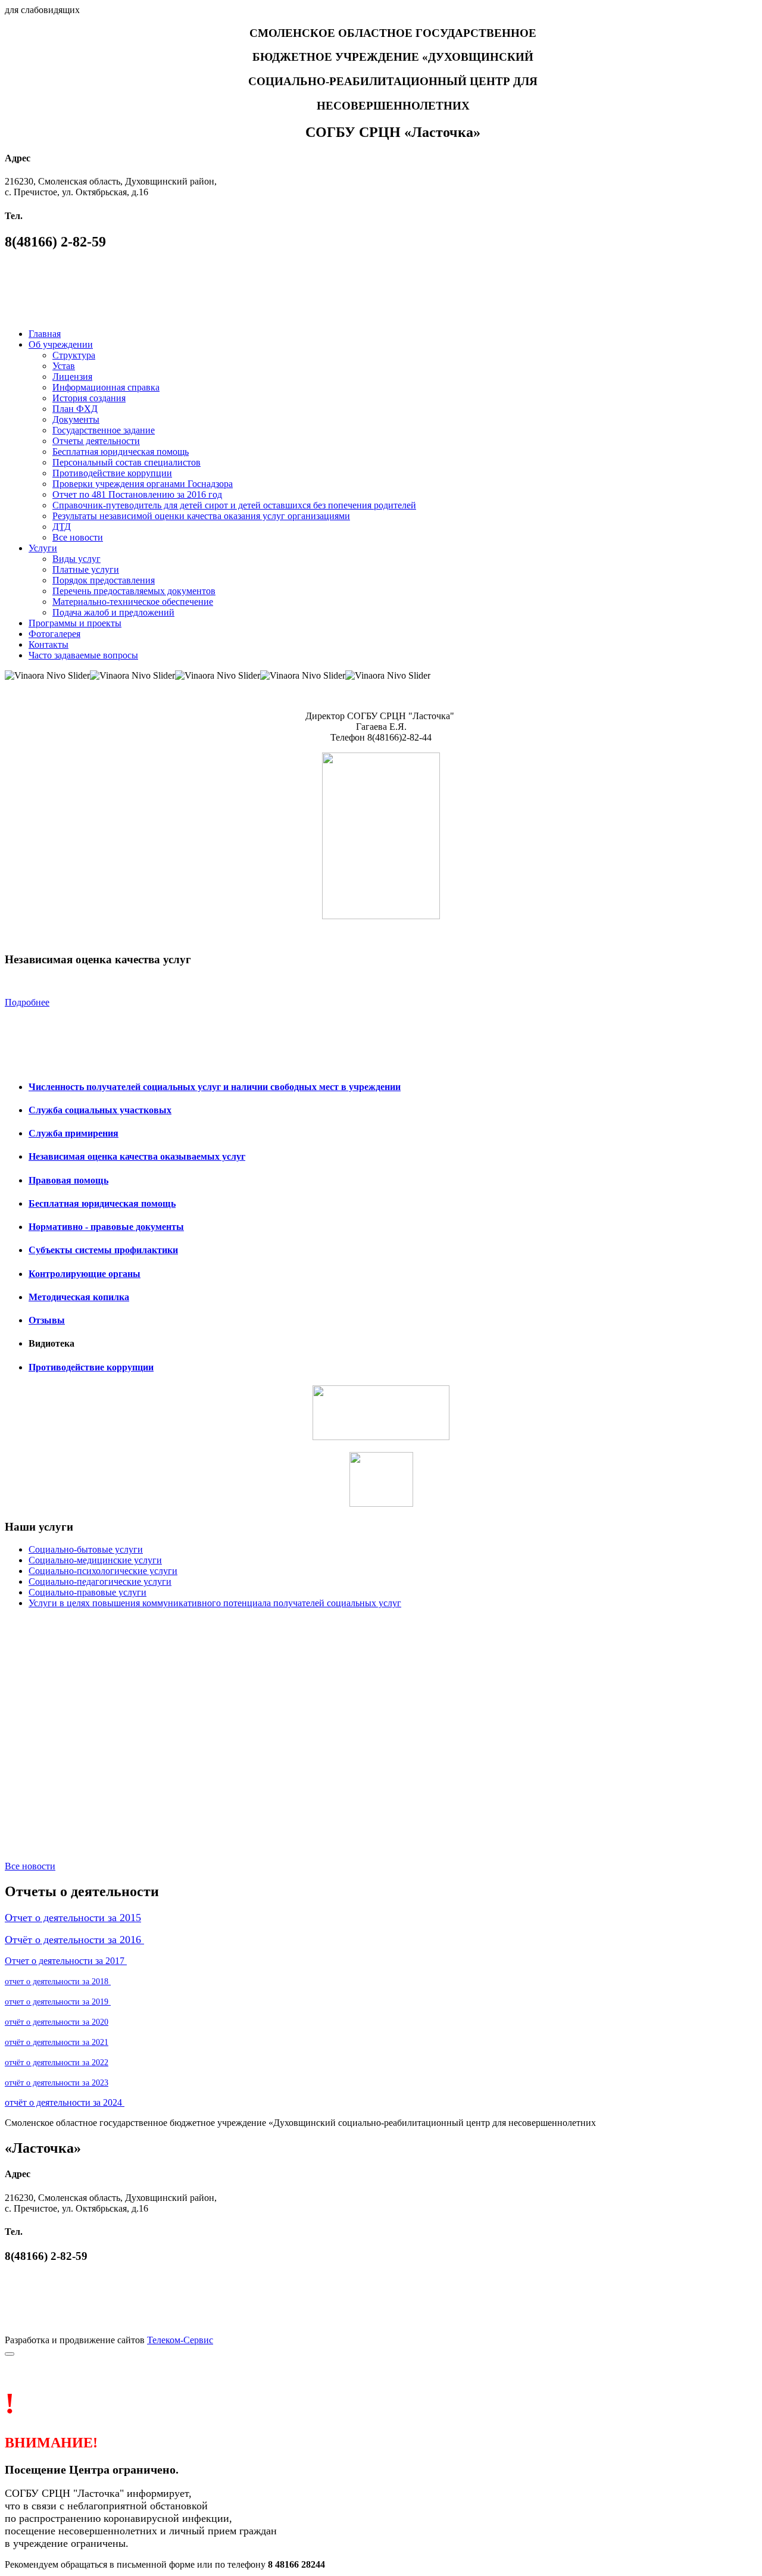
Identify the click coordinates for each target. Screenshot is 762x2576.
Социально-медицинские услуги (95, 1560)
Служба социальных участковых (100, 1110)
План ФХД (75, 409)
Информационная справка (106, 387)
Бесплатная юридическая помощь (121, 452)
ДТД (62, 527)
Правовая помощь (68, 1180)
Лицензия (72, 377)
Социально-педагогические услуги (100, 1581)
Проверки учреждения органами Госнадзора (143, 484)
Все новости (78, 537)
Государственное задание (104, 430)
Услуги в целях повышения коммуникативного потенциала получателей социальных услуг (215, 1603)
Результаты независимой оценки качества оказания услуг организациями (201, 516)
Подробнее (27, 1002)
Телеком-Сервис (180, 2340)
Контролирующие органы (85, 1274)
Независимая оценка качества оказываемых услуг (137, 1156)
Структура (74, 355)
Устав (64, 366)
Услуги (43, 548)
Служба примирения (74, 1133)
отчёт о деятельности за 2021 (57, 2042)
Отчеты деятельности (96, 441)
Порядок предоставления (104, 580)
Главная (45, 334)
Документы (76, 419)
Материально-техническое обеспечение (133, 602)
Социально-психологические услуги (103, 1571)
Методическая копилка (79, 1297)
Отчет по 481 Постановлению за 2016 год (137, 494)
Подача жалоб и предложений (113, 612)
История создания (89, 398)
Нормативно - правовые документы (106, 1227)
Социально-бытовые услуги (86, 1549)
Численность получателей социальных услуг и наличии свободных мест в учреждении (215, 1087)
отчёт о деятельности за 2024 (65, 2102)
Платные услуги (86, 569)
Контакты (49, 644)
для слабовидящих (42, 10)
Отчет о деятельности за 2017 (66, 1961)
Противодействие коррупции (112, 473)
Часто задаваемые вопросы (83, 655)
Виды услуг (76, 559)
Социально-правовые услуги (88, 1592)
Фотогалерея (54, 634)
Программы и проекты (75, 623)
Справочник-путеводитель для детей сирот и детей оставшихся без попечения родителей (234, 505)
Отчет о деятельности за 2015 (73, 1918)
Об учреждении (61, 344)
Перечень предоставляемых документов (134, 591)
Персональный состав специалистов (127, 462)
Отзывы (47, 1320)
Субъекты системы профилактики (103, 1250)
